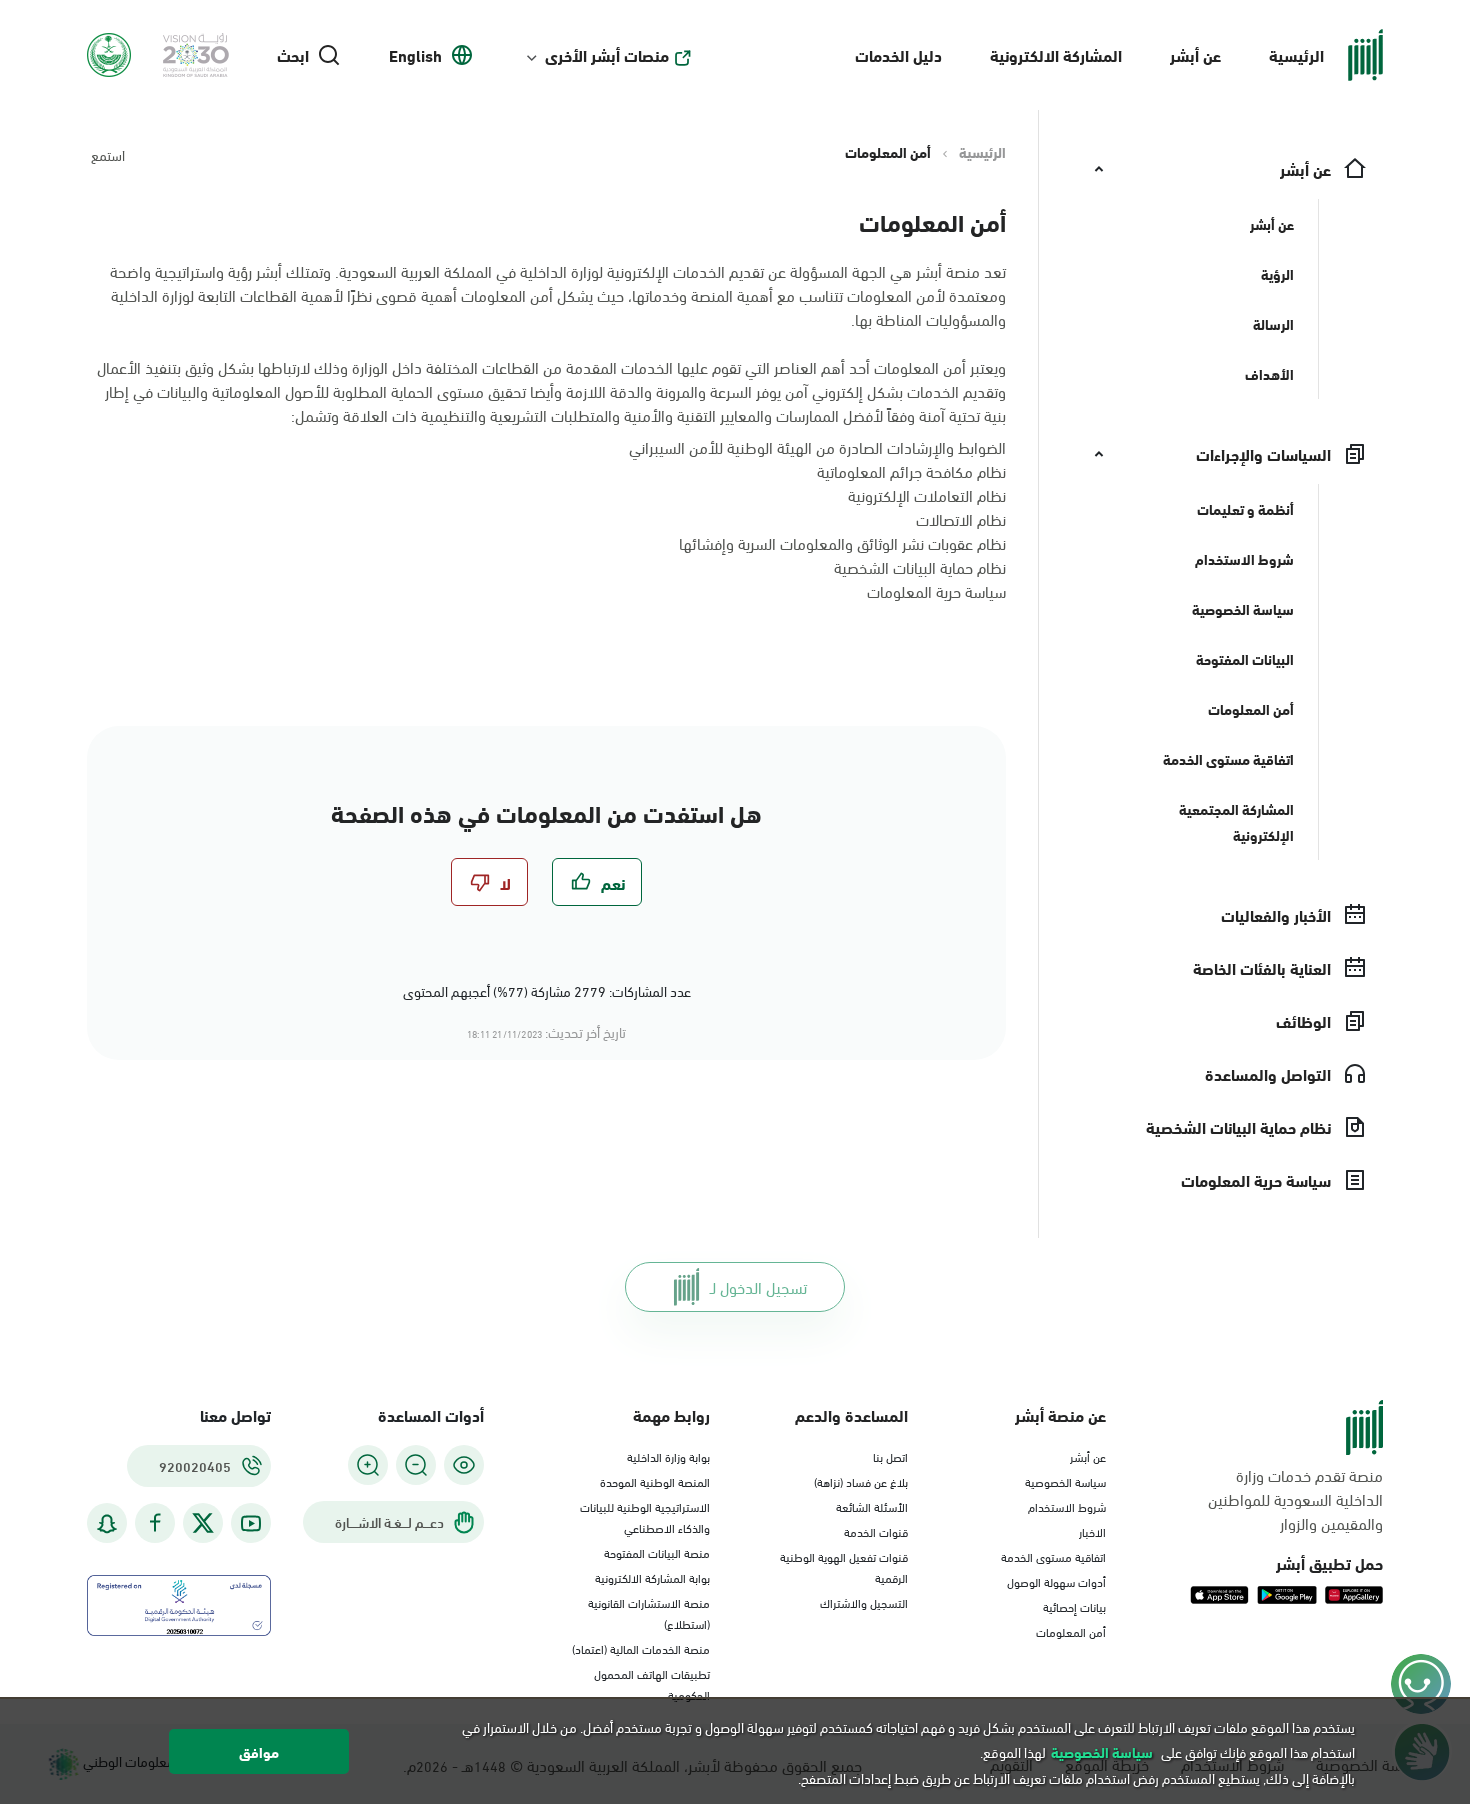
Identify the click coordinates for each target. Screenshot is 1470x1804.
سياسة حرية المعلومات (936, 590)
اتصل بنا (890, 1456)
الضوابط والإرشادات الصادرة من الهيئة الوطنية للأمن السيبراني (817, 446)
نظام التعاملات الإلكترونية (927, 494)
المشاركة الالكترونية (1056, 54)
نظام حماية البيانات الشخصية (920, 566)
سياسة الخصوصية (1065, 1481)
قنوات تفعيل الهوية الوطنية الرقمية (844, 1566)
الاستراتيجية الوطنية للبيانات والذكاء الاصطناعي (645, 1516)
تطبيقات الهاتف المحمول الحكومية (652, 1683)
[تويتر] (203, 1523)
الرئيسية (1296, 54)
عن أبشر (1195, 54)
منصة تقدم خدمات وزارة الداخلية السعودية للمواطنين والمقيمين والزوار (1295, 1499)
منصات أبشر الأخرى (607, 55)
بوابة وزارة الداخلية (668, 1456)
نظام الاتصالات (961, 518)
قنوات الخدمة (876, 1531)
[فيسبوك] (155, 1523)
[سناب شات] (107, 1523)
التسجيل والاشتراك (864, 1602)
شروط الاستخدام (1067, 1506)
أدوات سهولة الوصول (1056, 1581)
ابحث (293, 55)
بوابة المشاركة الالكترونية (652, 1577)
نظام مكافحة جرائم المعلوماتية (911, 470)
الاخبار (1092, 1531)
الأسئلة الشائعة (872, 1506)
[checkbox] (597, 882)
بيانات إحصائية (1074, 1606)
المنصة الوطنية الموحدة (655, 1481)
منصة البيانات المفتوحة (657, 1552)
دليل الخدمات (898, 54)
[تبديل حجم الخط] (416, 1465)
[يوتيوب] (251, 1523)
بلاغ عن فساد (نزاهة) (861, 1481)
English (415, 55)
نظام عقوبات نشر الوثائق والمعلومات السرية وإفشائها (842, 542)
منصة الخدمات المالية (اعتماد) (641, 1648)
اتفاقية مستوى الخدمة (1053, 1556)
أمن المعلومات (1071, 1631)
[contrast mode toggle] (464, 1465)
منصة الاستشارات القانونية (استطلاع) (649, 1612)
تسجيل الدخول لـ (758, 1286)
